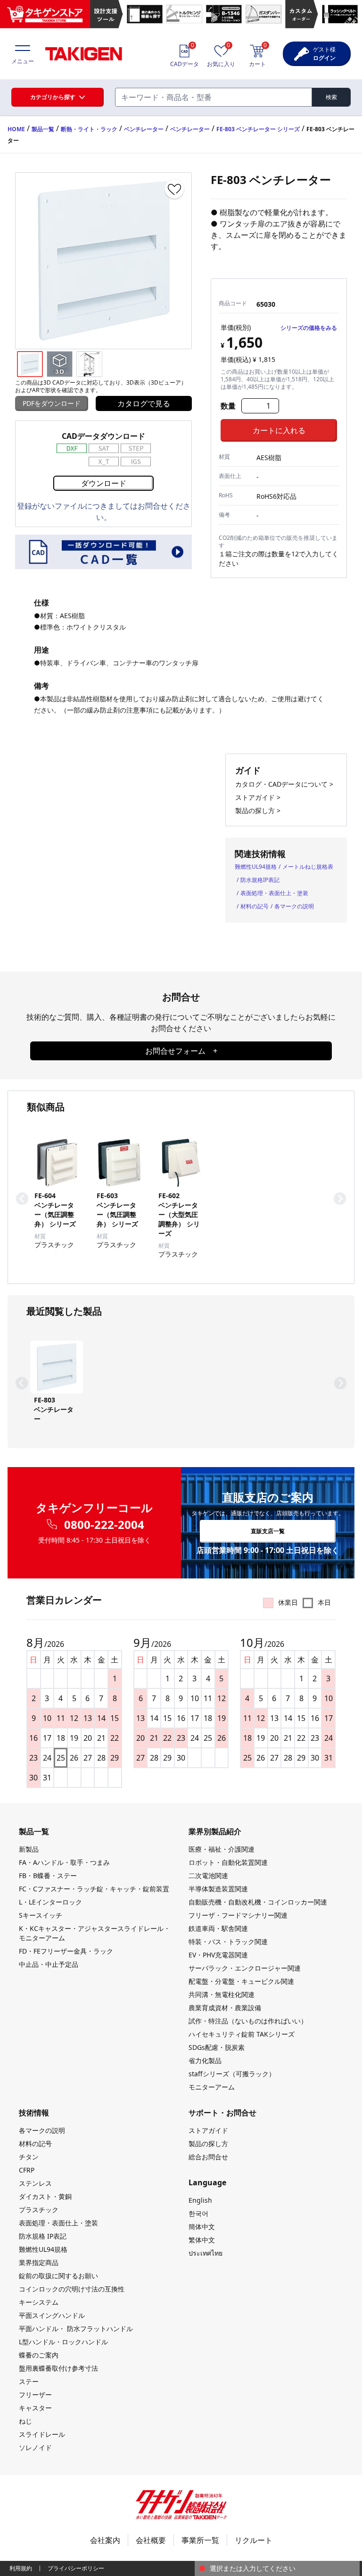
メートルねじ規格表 (308, 867)
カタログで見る (144, 403)
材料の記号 (255, 906)
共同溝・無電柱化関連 (222, 1994)
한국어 (198, 2213)
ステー (29, 2381)
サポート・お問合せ (222, 2113)
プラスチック (39, 2210)
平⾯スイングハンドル (52, 2315)
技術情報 (34, 2113)
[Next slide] (340, 1199)
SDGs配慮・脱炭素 (217, 2047)
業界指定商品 (39, 2262)
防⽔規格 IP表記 (43, 2236)
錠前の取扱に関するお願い (58, 2276)
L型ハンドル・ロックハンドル (63, 2342)
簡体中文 (202, 2227)
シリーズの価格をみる (309, 328)
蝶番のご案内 (39, 2355)
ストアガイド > (258, 797)
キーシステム (39, 2302)
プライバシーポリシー (76, 2568)
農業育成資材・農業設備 (225, 2008)
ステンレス (35, 2183)
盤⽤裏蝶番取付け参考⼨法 (58, 2368)
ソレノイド (35, 2447)
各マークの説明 (294, 906)
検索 (331, 97)
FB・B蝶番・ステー (48, 1875)
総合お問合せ (208, 2157)
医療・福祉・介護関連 (222, 1849)
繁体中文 (202, 2240)
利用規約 (21, 2568)
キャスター (35, 2408)
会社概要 (151, 2540)
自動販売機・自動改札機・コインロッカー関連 (258, 1902)
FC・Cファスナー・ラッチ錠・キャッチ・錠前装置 (94, 1889)
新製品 (29, 1849)
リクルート (254, 2540)
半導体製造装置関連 (218, 1889)
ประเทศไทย (206, 2253)
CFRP (27, 2170)
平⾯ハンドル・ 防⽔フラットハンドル (76, 2328)
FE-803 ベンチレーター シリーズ (258, 129)
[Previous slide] (22, 1199)
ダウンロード (104, 483)
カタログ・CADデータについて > (284, 784)
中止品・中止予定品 (49, 1964)
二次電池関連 (208, 1875)
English (200, 2200)
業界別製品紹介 (215, 1831)
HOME (16, 129)
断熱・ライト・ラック (89, 129)
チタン (29, 2157)
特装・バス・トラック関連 (228, 1942)
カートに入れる (279, 430)
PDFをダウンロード (52, 403)
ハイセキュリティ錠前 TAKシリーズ (242, 2034)
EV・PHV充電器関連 (218, 1955)
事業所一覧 (200, 2540)
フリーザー (35, 2395)
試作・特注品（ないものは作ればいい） (248, 2021)
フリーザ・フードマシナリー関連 (238, 1915)
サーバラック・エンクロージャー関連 (245, 1968)
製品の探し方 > (258, 810)
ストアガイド (208, 2130)
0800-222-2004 (104, 1525)
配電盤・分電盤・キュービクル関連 (241, 1981)
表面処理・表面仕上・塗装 (274, 893)
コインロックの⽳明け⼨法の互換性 (72, 2289)
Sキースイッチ (41, 1915)
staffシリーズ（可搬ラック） (232, 2074)
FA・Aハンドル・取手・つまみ (64, 1862)
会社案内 (105, 2540)
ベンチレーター (144, 129)
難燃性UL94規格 (256, 867)
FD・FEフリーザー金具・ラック (66, 1951)
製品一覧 (43, 129)
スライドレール (42, 2434)
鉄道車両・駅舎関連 (218, 1928)
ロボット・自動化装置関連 (228, 1862)
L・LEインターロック (50, 1902)
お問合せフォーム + (181, 1051)
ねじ (25, 2421)
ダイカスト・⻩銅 (45, 2196)
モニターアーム (212, 2087)
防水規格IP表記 (260, 880)
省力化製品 (205, 2060)
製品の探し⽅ (208, 2144)
